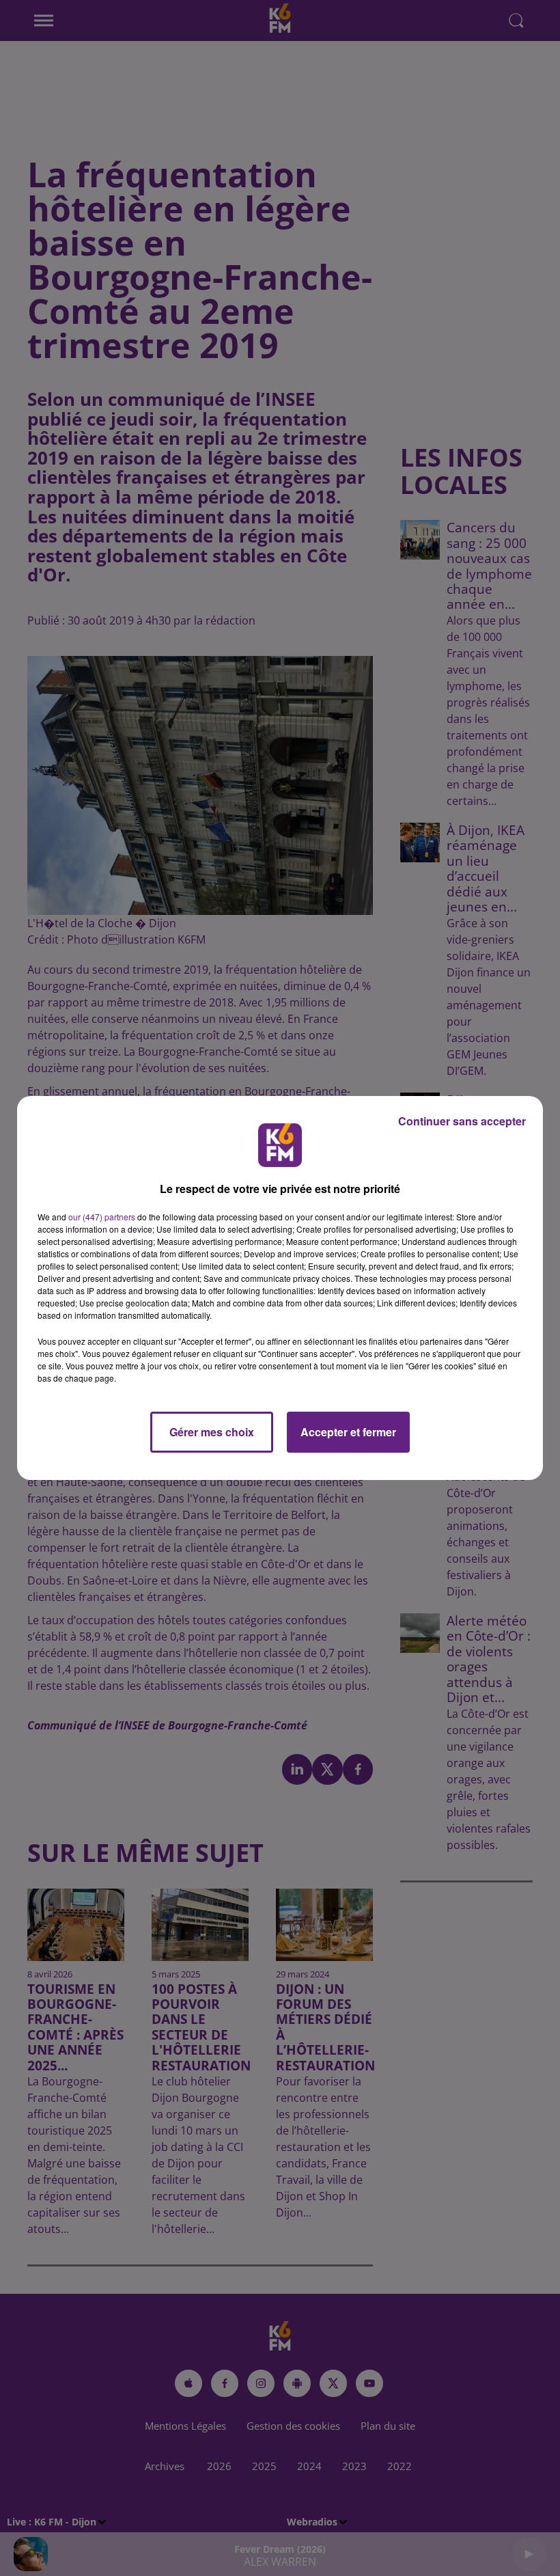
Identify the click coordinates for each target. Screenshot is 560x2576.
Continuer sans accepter (462, 1121)
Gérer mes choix (212, 1432)
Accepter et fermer (348, 1432)
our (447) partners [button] (102, 1217)
